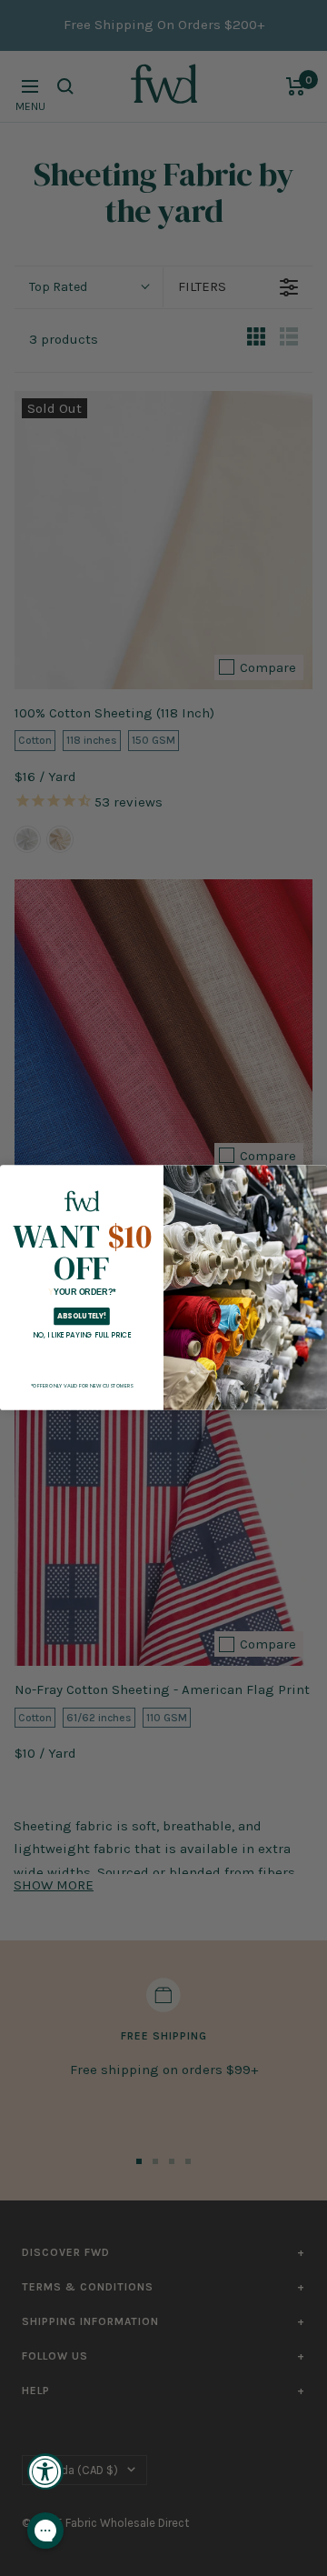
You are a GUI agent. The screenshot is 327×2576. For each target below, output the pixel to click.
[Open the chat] (45, 2531)
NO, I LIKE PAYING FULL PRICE (82, 1336)
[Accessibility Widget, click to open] (45, 2471)
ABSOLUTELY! (82, 1316)
